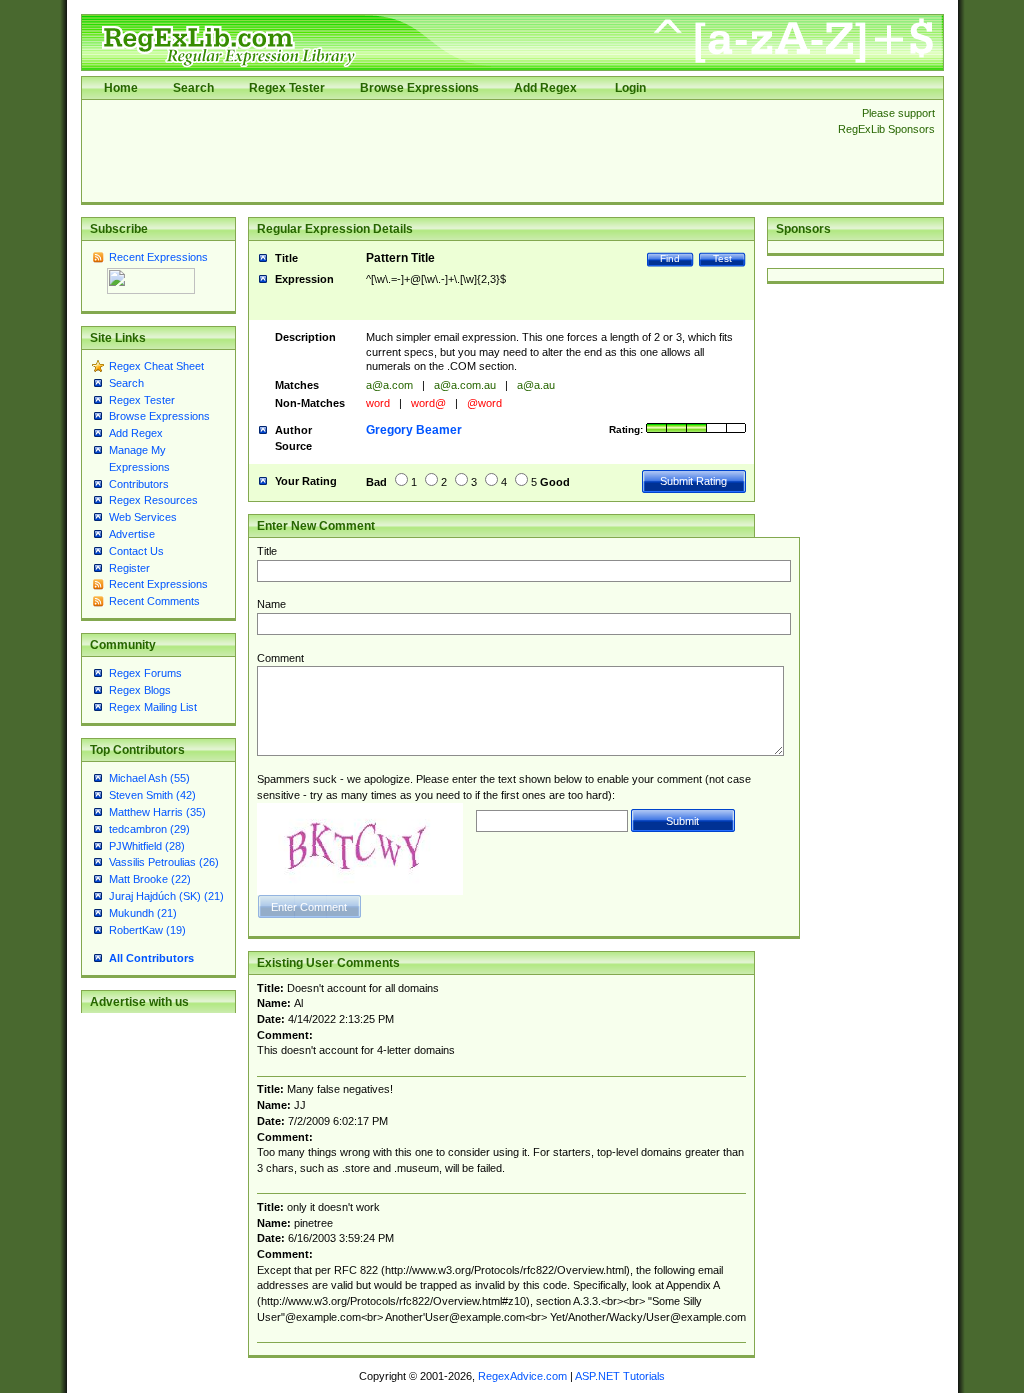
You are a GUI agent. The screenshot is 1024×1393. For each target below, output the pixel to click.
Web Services (143, 517)
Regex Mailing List (153, 707)
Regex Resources (153, 500)
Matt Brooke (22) (150, 879)
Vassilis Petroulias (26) (164, 862)
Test (722, 258)
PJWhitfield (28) (147, 846)
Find (670, 258)
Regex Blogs (140, 690)
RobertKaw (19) (147, 930)
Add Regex (545, 88)
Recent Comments (154, 601)
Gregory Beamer (414, 430)
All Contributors (151, 958)
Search (193, 88)
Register (129, 568)
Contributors (139, 484)
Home (121, 88)
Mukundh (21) (143, 913)
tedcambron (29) (149, 829)
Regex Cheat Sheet (156, 366)
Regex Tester (287, 88)
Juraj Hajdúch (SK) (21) (166, 896)
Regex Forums (145, 673)
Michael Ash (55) (149, 778)
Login (630, 88)
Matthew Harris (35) (157, 812)
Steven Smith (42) (152, 795)
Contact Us (136, 551)
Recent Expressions (158, 257)
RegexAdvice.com (522, 1376)
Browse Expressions (419, 88)
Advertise (132, 534)
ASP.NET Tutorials (620, 1376)
